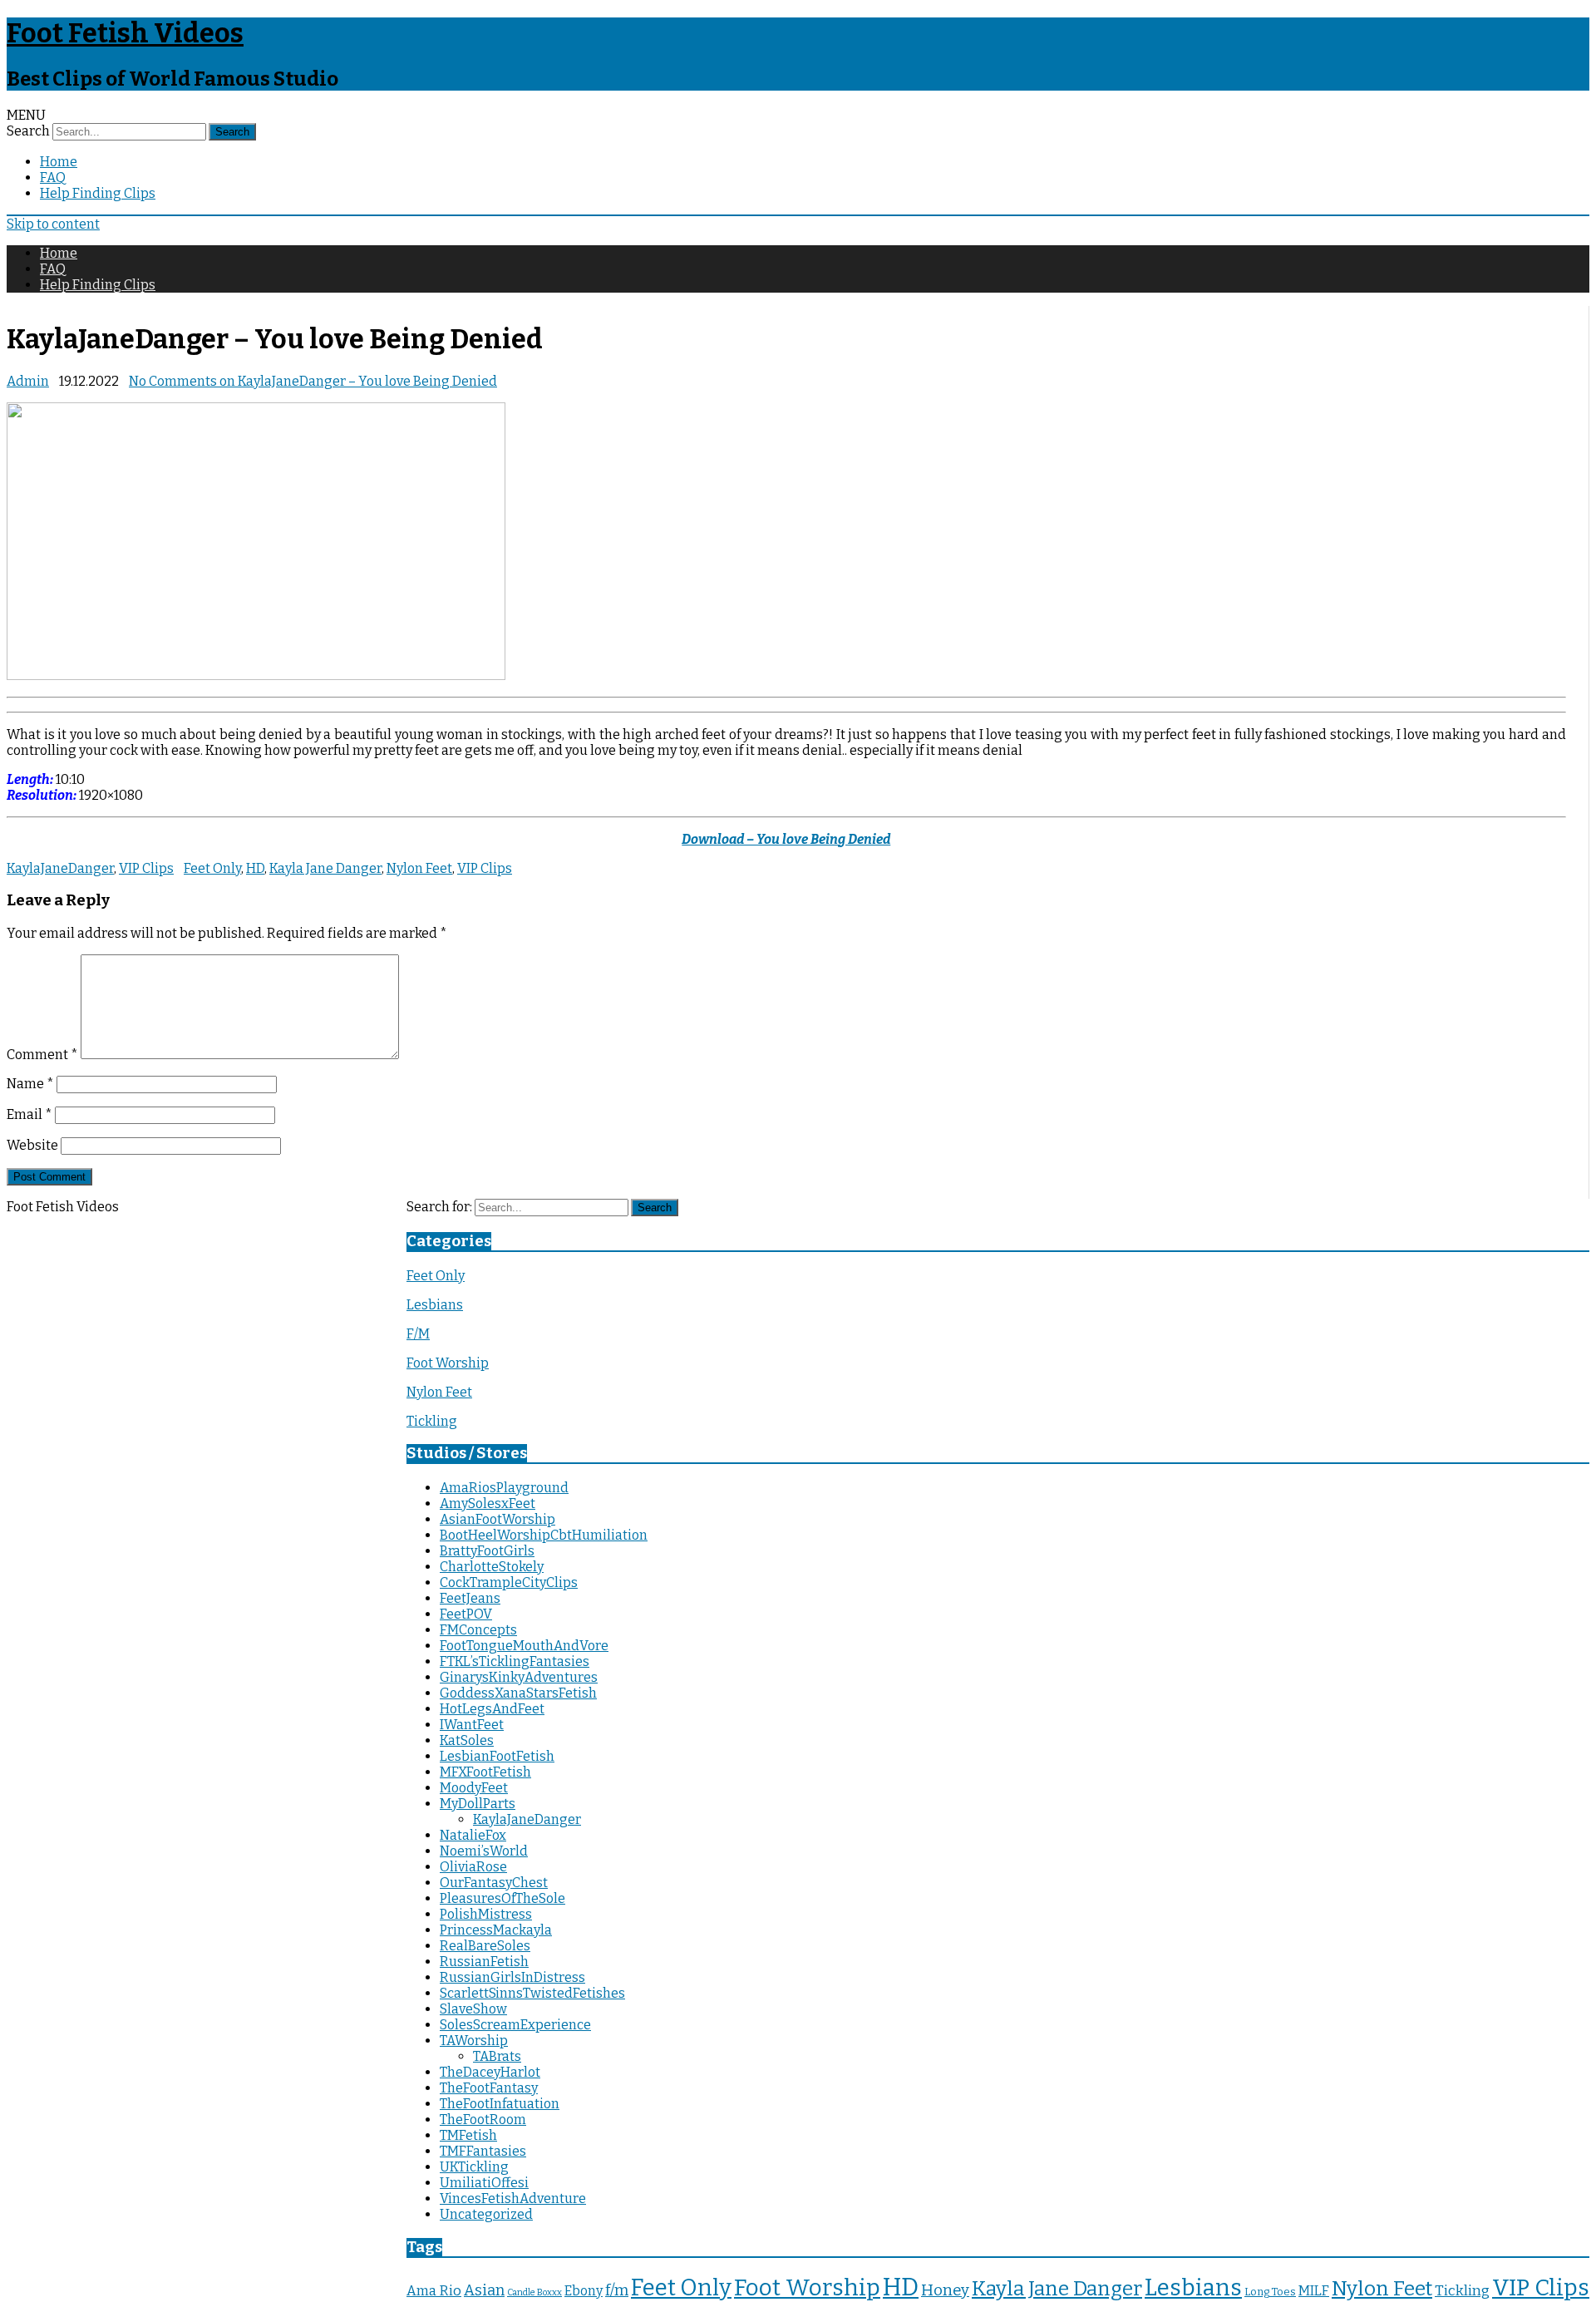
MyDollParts (478, 1804)
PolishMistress (486, 1914)
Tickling (432, 1421)
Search (28, 131)
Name (30, 1084)
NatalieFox (473, 1835)
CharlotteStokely (492, 1567)
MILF (1314, 2291)
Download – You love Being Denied (786, 839)
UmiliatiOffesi (484, 2183)
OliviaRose (473, 1867)
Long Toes (1270, 2292)
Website (32, 1145)
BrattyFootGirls (487, 1551)
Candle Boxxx (534, 2292)
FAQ (53, 177)
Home (59, 162)
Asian (484, 2290)
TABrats (497, 2056)
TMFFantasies (483, 2151)
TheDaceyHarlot (490, 2072)
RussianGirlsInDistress (512, 1977)
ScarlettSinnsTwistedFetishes (532, 1993)
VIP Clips (146, 868)
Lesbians (435, 1305)
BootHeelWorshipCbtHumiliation (544, 1535)
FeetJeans (470, 1598)
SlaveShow (473, 2009)
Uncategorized (486, 2214)
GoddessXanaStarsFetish (518, 1693)
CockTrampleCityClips (509, 1582)
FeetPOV (466, 1614)
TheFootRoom (483, 2120)
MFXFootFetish (485, 1772)
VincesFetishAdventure (513, 2198)
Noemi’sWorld (484, 1851)
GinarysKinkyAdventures (519, 1677)
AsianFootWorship (498, 1519)
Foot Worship (448, 1363)
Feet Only (212, 868)
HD (255, 868)
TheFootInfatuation (500, 2104)
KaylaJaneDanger (60, 868)
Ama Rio (434, 2291)
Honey (945, 2290)
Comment (42, 1055)
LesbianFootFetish (497, 1756)
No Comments (313, 381)
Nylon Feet (419, 868)
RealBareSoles (485, 1946)
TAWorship (474, 2041)
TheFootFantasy (489, 2088)
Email (30, 1114)
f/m (617, 2290)
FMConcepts (478, 1630)
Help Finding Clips (98, 193)
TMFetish (468, 2135)
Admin (28, 381)
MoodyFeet (474, 1788)
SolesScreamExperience (515, 2025)
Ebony (584, 2291)
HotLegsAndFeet (492, 1709)
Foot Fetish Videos (125, 33)
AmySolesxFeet (488, 1503)
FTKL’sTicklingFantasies (515, 1661)
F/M (418, 1334)
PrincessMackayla (496, 1930)
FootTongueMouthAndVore (524, 1646)
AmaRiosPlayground (504, 1488)
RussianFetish (484, 1962)
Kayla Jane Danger (325, 868)
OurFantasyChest (494, 1883)
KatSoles (467, 1740)
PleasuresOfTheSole (502, 1898)
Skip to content (53, 224)
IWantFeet (472, 1725)
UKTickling (474, 2167)
